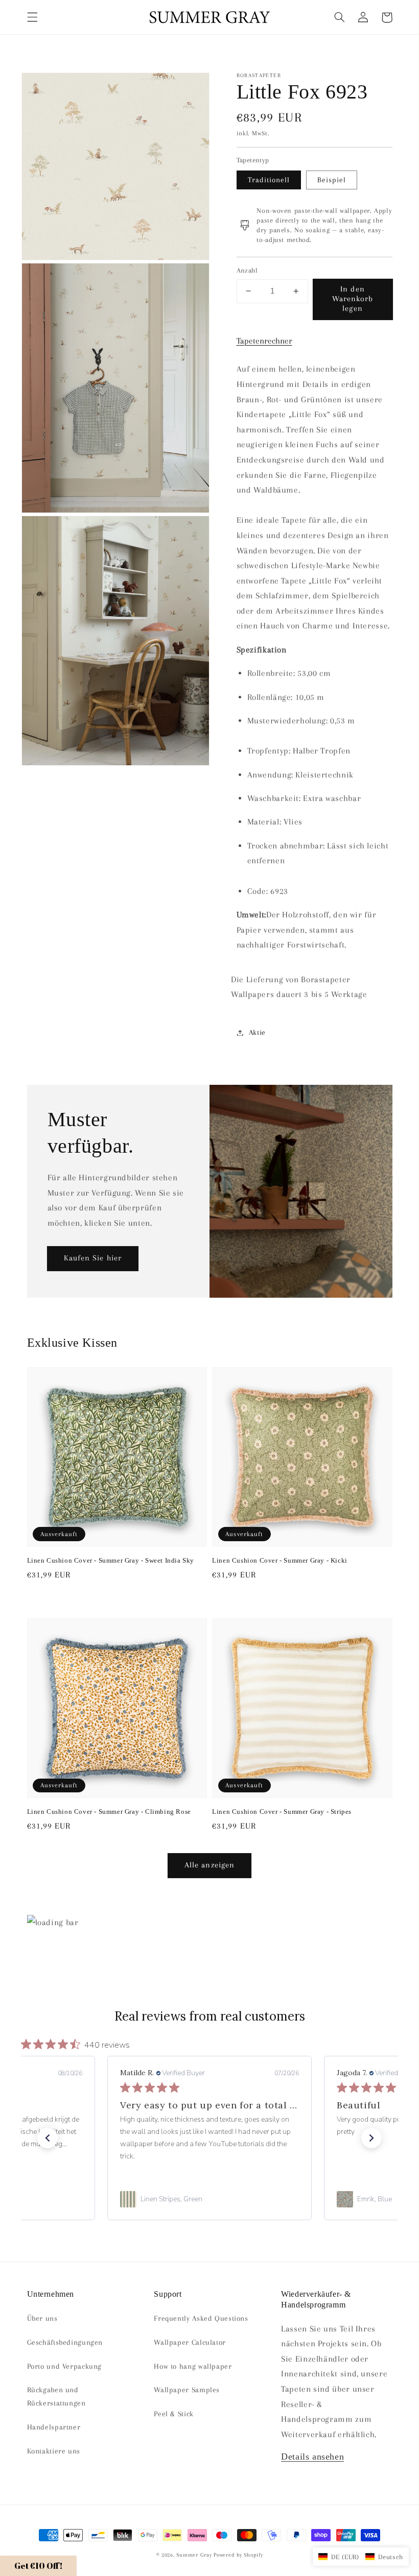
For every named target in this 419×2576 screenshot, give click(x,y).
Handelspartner (54, 2427)
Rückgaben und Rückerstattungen (56, 2396)
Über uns (42, 2318)
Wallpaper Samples (187, 2390)
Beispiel (332, 180)
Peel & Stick (174, 2414)
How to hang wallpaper (193, 2366)
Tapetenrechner (264, 341)
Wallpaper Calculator (190, 2342)
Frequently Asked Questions (201, 2318)
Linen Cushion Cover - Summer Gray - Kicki (280, 1560)
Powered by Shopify (238, 2555)
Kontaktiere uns (54, 2451)
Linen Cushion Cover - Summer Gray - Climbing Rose (109, 1812)
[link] (209, 2199)
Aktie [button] (257, 1032)
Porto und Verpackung (65, 2366)
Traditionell (269, 180)
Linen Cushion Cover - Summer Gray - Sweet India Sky (111, 1560)
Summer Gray (194, 2555)
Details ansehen (312, 2457)
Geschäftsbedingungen (65, 2342)
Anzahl (247, 270)
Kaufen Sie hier (93, 1258)
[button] (32, 17)
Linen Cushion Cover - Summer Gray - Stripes (282, 1812)
